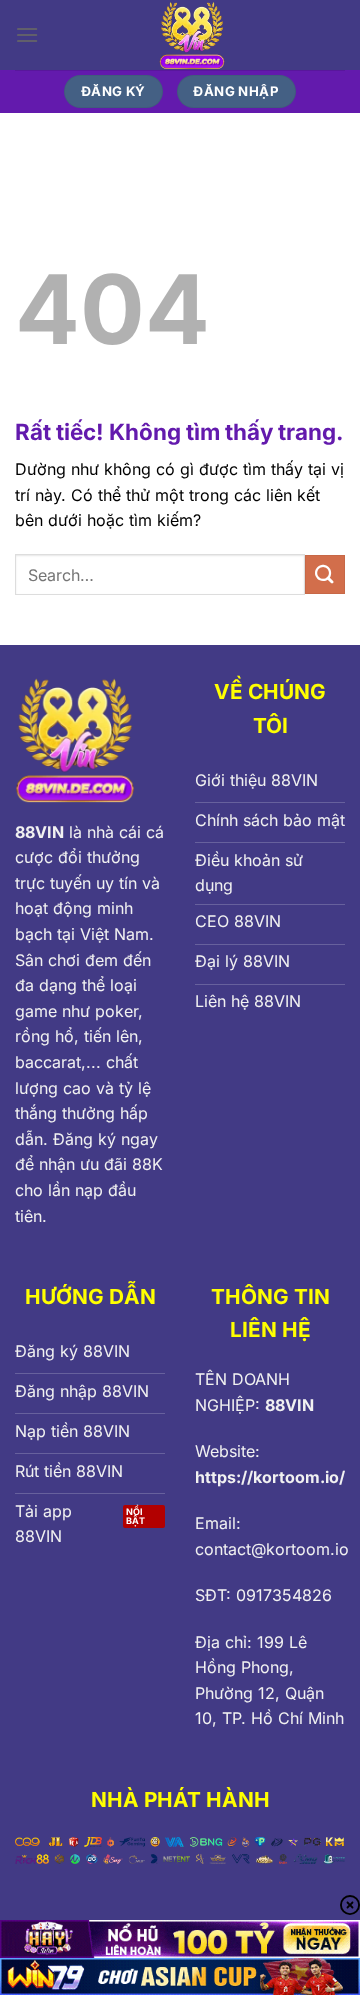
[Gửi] (325, 574)
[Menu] (27, 34)
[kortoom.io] (192, 35)
